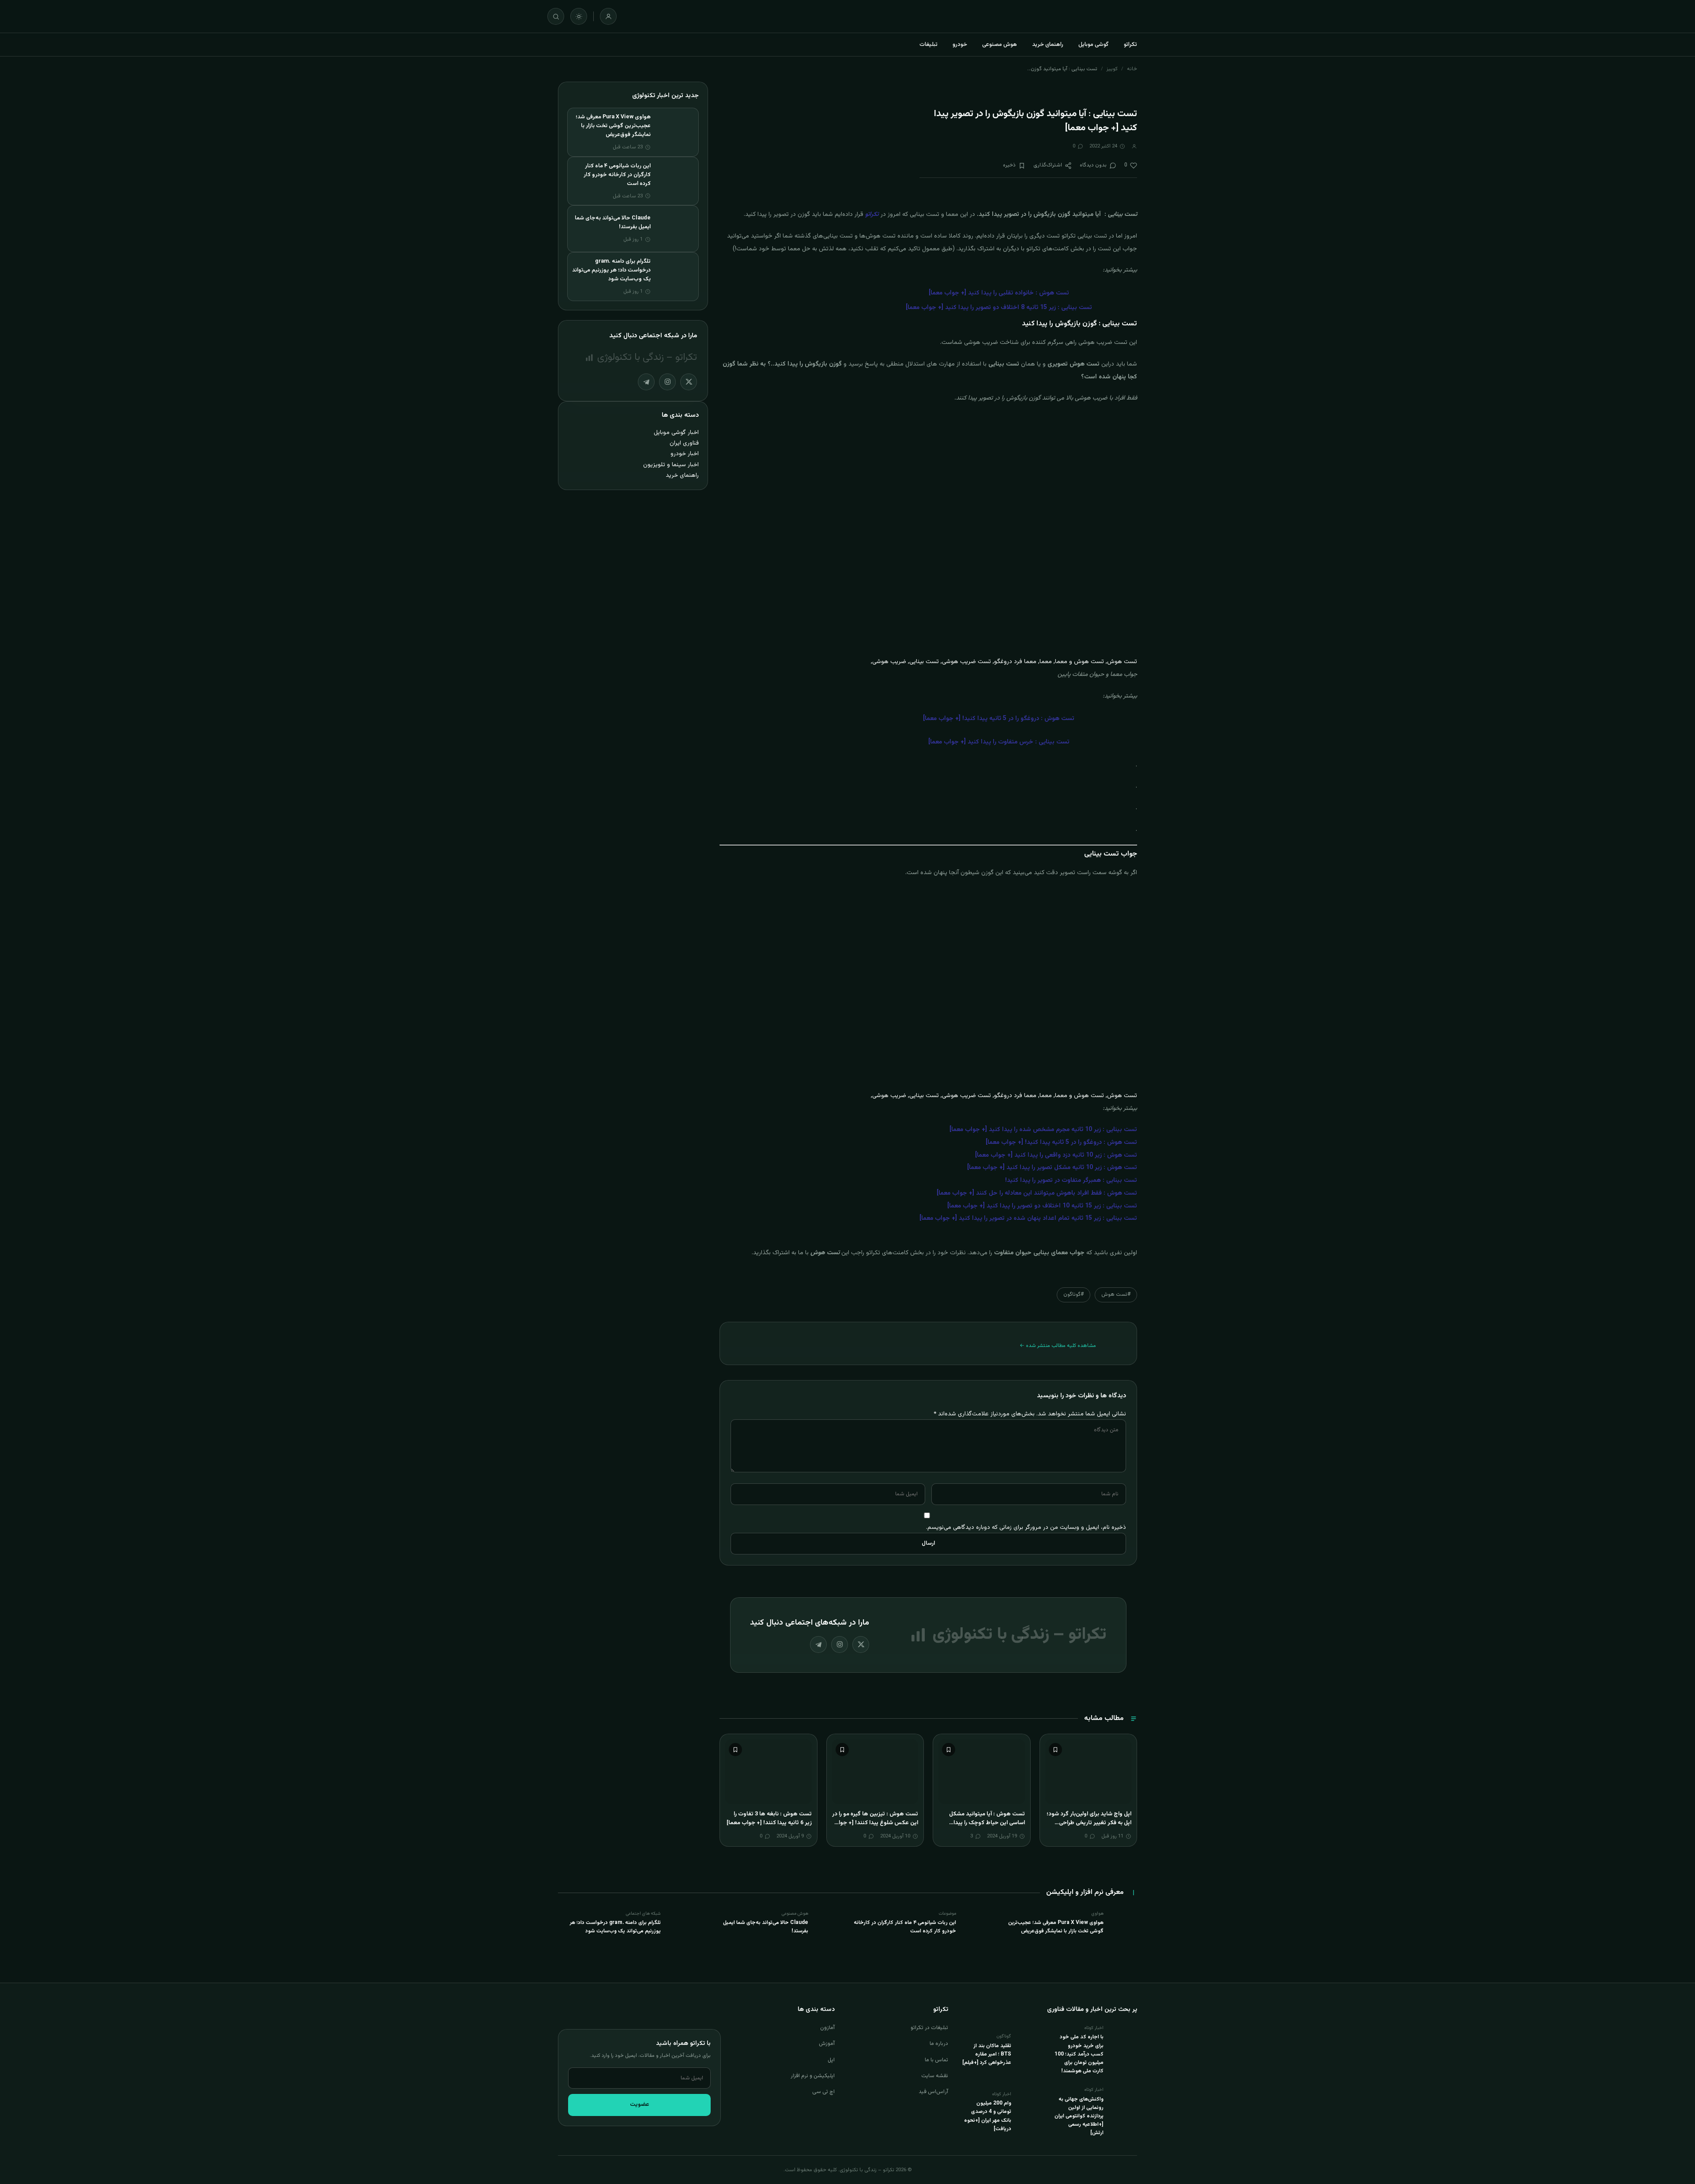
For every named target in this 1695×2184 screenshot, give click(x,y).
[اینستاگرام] (840, 1645)
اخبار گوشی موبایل (676, 432)
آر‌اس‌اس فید (933, 2092)
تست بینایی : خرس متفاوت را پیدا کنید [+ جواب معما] (999, 742)
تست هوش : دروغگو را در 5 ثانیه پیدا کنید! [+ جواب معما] (1061, 1143)
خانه (1132, 69)
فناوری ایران (684, 443)
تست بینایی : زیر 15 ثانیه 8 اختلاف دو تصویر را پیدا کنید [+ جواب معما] (999, 308)
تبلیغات (928, 45)
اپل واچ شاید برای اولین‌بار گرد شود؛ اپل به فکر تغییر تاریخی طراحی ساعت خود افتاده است (1089, 1823)
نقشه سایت (935, 2076)
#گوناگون (1073, 1294)
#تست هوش (1116, 1294)
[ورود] (608, 16)
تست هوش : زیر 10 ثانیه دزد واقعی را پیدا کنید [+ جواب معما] (1056, 1155)
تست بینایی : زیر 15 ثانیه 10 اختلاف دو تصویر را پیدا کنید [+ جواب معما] (1042, 1206)
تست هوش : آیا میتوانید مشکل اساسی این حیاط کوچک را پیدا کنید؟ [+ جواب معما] (987, 1823)
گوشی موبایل (1094, 45)
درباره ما (939, 2044)
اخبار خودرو (685, 454)
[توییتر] (861, 1645)
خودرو (960, 45)
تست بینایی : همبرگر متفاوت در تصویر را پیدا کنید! (1071, 1181)
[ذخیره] (1055, 1750)
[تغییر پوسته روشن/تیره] (579, 16)
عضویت (640, 2105)
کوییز (1112, 69)
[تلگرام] (818, 1645)
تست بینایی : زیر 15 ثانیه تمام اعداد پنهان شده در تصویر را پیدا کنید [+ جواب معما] (1028, 1218)
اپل (831, 2060)
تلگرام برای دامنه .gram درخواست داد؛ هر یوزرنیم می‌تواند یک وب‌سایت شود (611, 270)
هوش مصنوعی (1000, 45)
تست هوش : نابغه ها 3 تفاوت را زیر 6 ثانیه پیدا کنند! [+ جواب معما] (769, 1818)
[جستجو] (556, 16)
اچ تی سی (823, 2092)
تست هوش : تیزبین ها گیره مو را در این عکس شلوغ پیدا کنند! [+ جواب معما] (875, 1823)
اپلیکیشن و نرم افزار (813, 2076)
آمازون (827, 2028)
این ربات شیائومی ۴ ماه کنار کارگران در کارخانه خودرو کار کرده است (617, 175)
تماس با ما (936, 2060)
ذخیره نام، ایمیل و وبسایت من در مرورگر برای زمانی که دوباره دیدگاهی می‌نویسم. (1026, 1527)
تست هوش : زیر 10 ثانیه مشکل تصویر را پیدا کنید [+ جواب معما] (1052, 1168)
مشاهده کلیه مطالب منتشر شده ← (1058, 1346)
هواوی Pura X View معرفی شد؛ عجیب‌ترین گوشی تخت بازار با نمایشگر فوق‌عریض (613, 126)
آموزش (827, 2044)
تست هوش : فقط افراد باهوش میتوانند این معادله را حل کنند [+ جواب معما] (1037, 1193)
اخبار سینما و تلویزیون (671, 465)
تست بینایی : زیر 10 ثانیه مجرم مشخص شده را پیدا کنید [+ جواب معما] (1043, 1130)
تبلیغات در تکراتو (929, 2028)
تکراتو (1130, 45)
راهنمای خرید (1048, 45)
